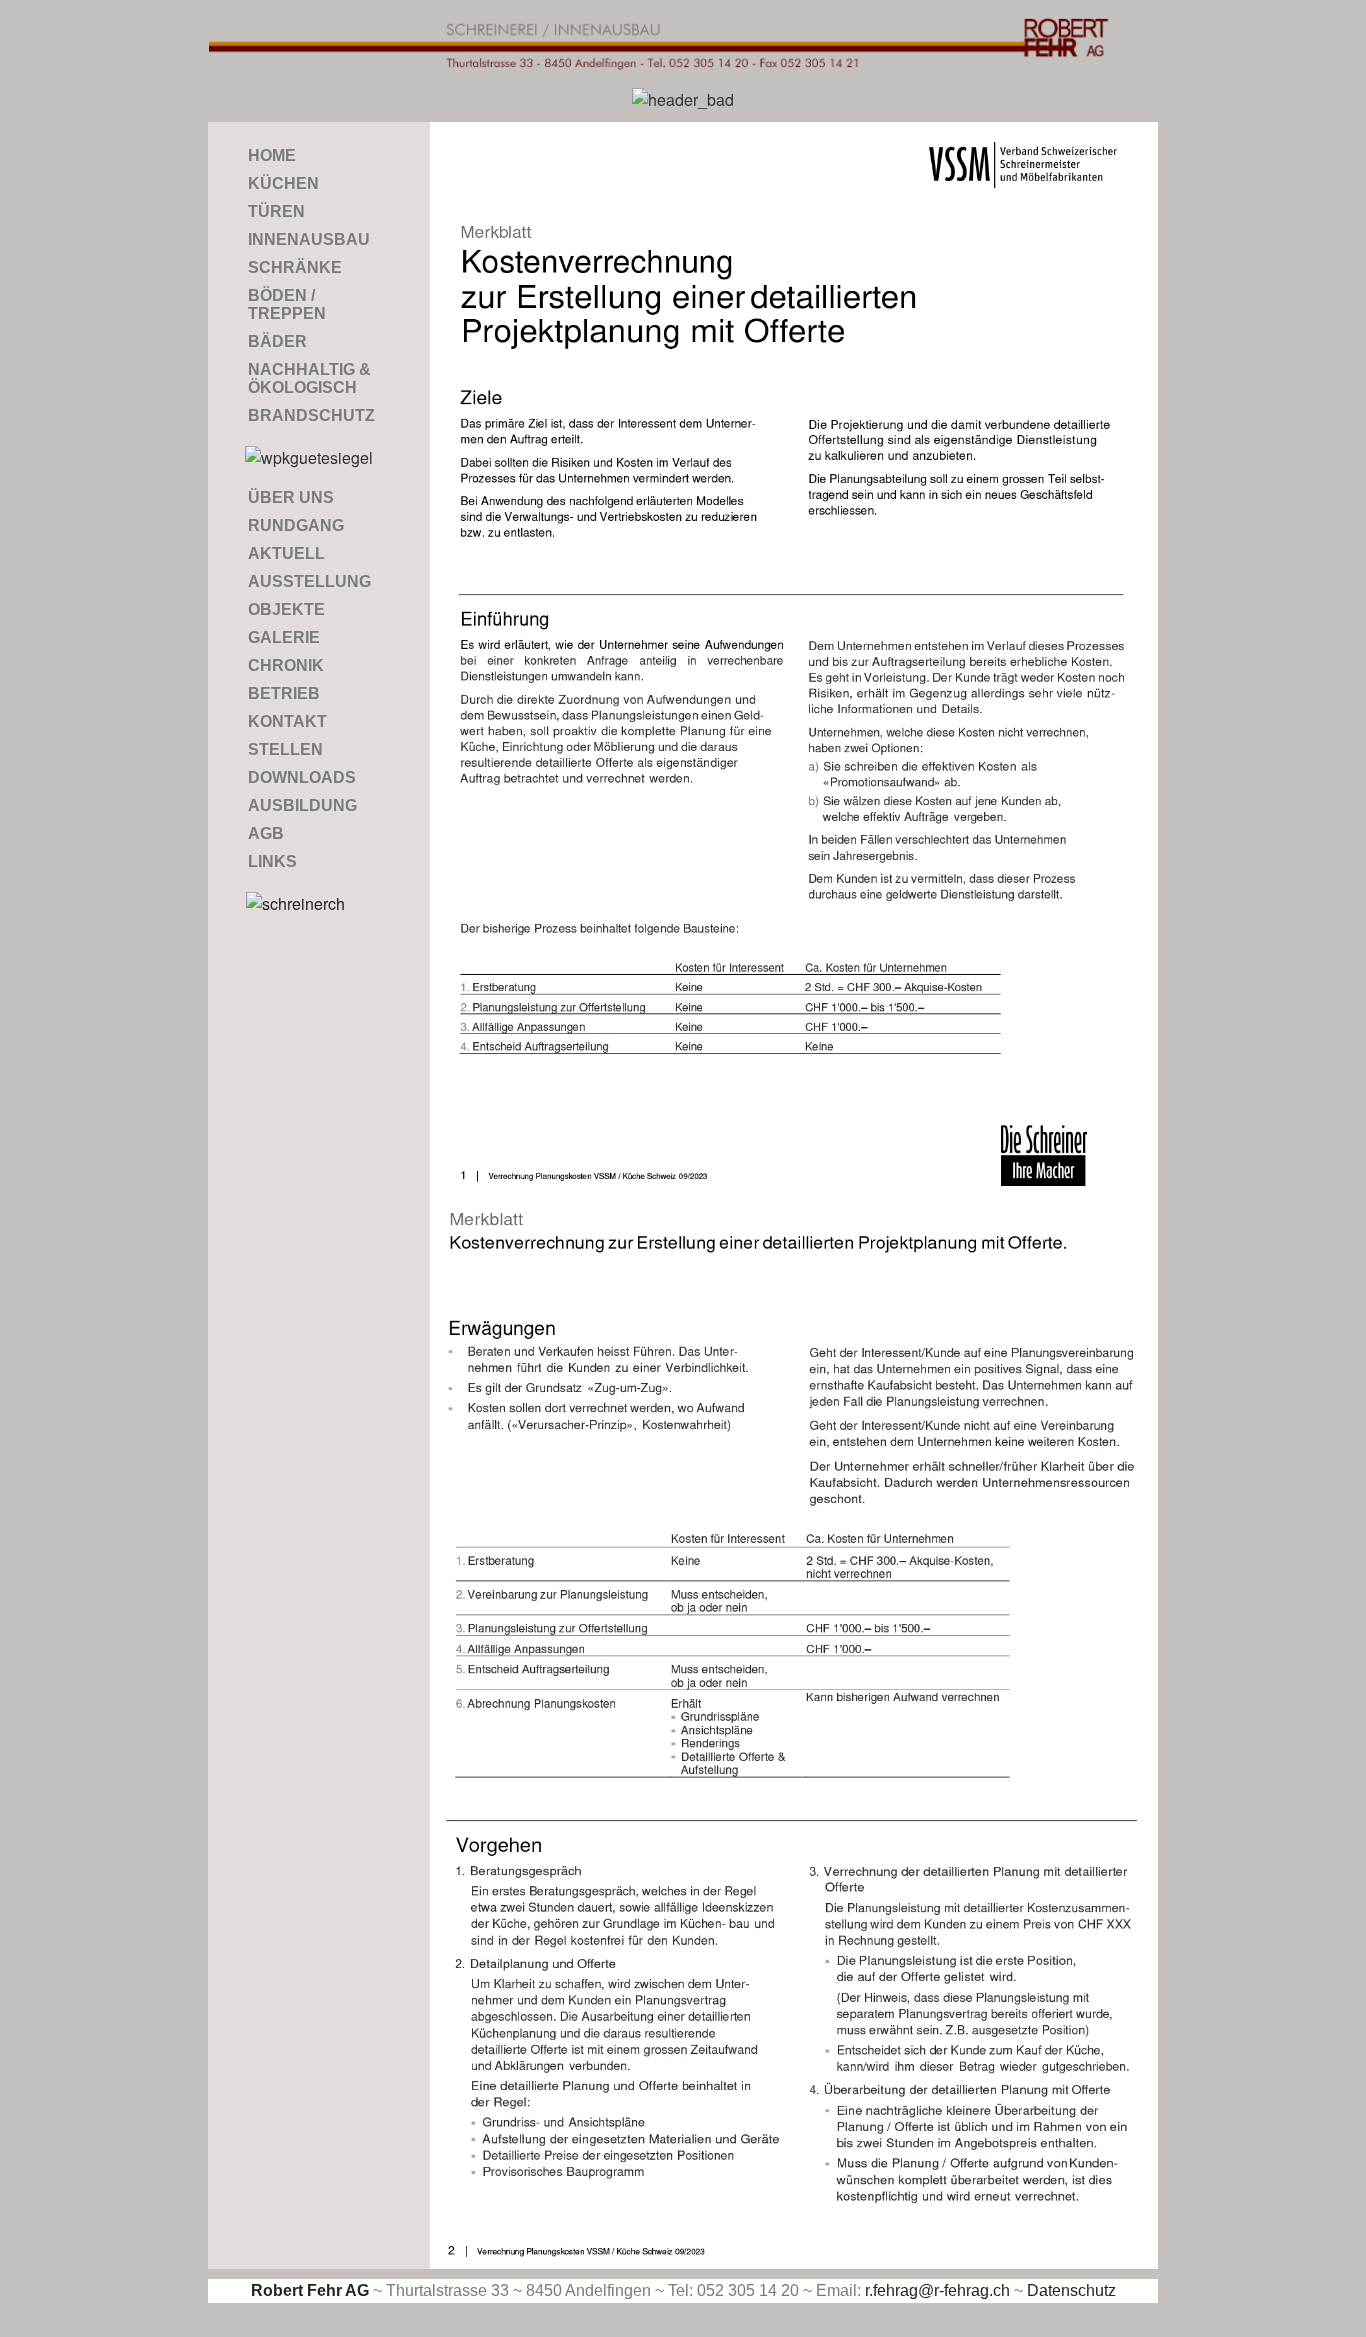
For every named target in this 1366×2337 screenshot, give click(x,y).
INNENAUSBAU (309, 239)
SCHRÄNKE (295, 267)
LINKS (272, 861)
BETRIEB (284, 693)
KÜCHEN (283, 183)
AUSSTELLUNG (309, 581)
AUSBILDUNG (302, 805)
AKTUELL (286, 553)
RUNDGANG (296, 525)
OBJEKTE (286, 609)
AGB (266, 833)
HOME (272, 155)
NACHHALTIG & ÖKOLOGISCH (309, 378)
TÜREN (276, 211)
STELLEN (285, 749)
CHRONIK (286, 665)
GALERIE (284, 637)
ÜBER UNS (291, 497)
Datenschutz (1071, 2290)
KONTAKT (287, 721)
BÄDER (277, 341)
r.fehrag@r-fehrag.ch (937, 2290)
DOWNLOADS (302, 777)
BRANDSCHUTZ (311, 415)
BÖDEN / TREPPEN (287, 304)
